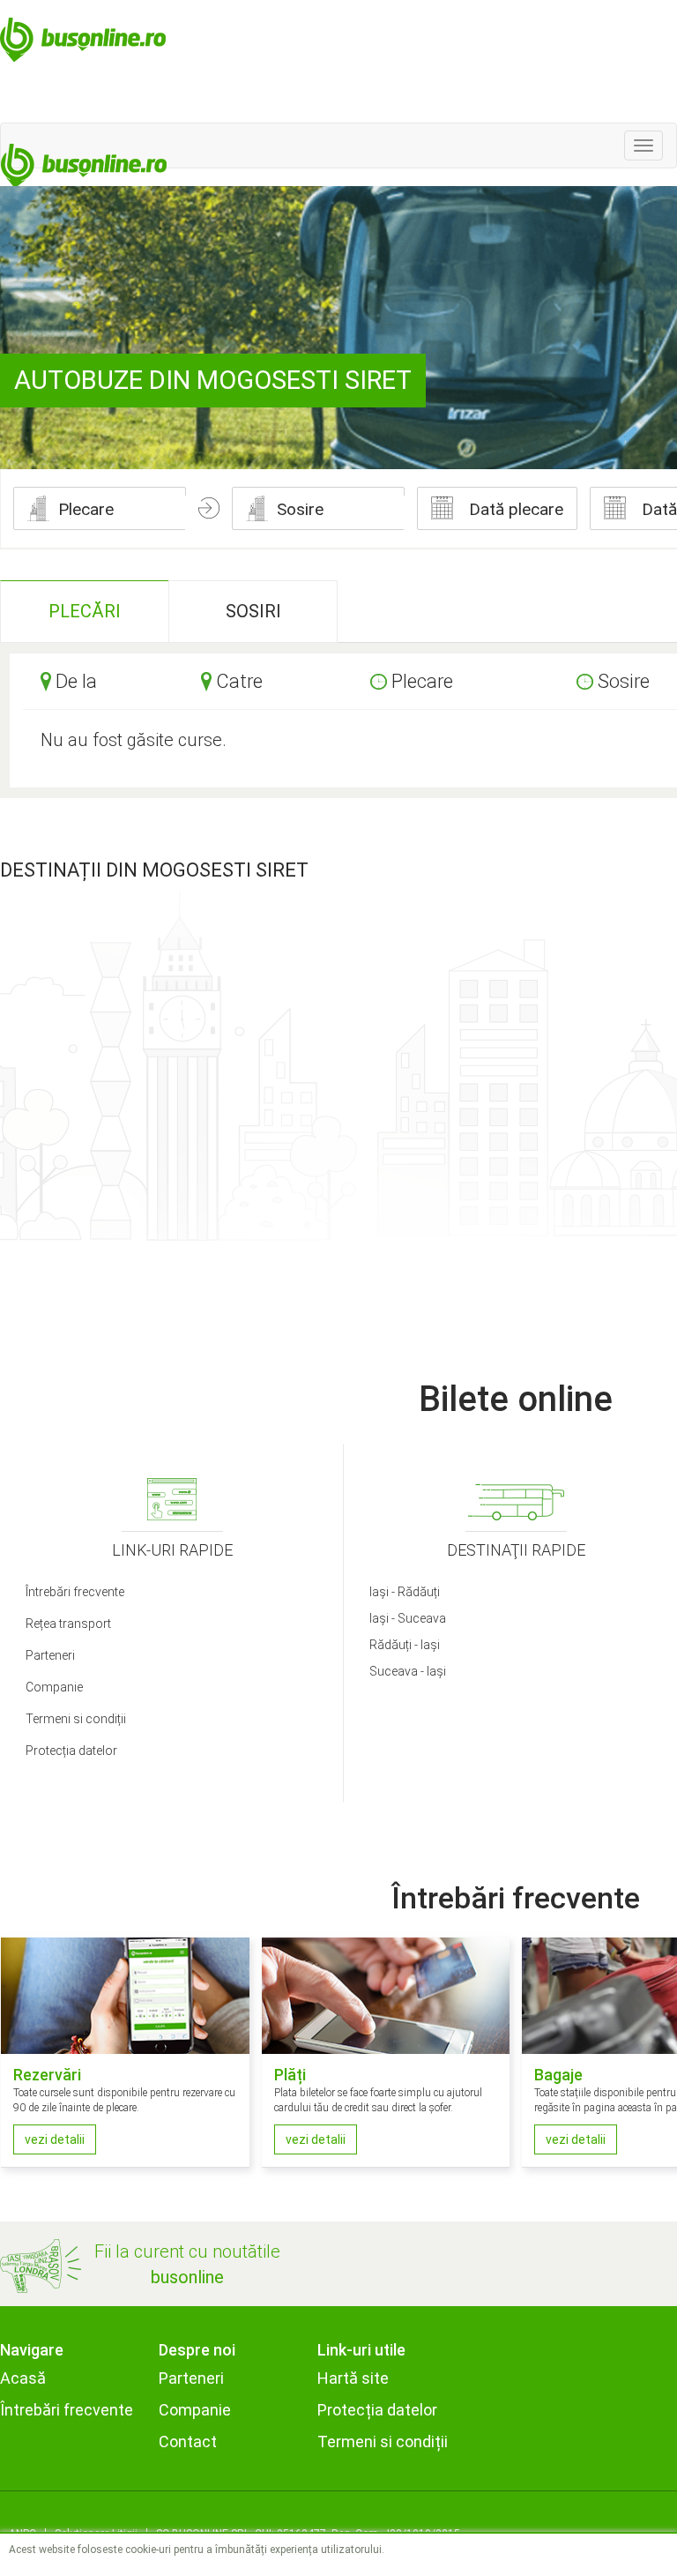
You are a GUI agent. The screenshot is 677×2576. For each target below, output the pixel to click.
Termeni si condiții (76, 1719)
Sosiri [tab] (253, 611)
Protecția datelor (71, 1751)
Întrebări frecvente (75, 1592)
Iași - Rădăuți (405, 1592)
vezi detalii (55, 2139)
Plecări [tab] (85, 611)
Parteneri (50, 1655)
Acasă (23, 2378)
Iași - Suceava (408, 1618)
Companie (54, 1687)
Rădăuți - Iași (405, 1645)
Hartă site (353, 2378)
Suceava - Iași (408, 1671)
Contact (188, 2442)
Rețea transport (68, 1624)
